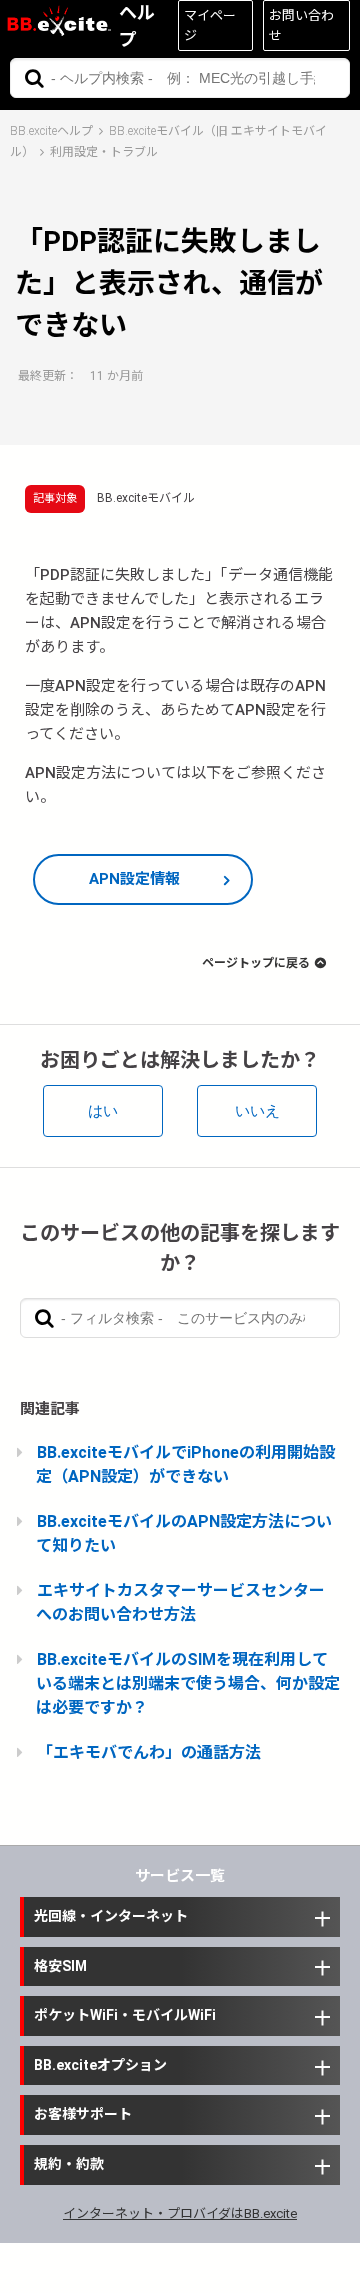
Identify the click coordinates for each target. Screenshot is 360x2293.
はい (103, 1110)
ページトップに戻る (256, 963)
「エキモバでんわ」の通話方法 (149, 1752)
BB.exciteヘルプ (51, 131)
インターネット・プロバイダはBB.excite (180, 2213)
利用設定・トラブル (104, 152)
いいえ (257, 1110)
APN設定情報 (134, 879)
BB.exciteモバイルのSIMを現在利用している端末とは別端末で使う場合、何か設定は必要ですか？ (188, 1683)
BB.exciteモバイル (146, 498)
